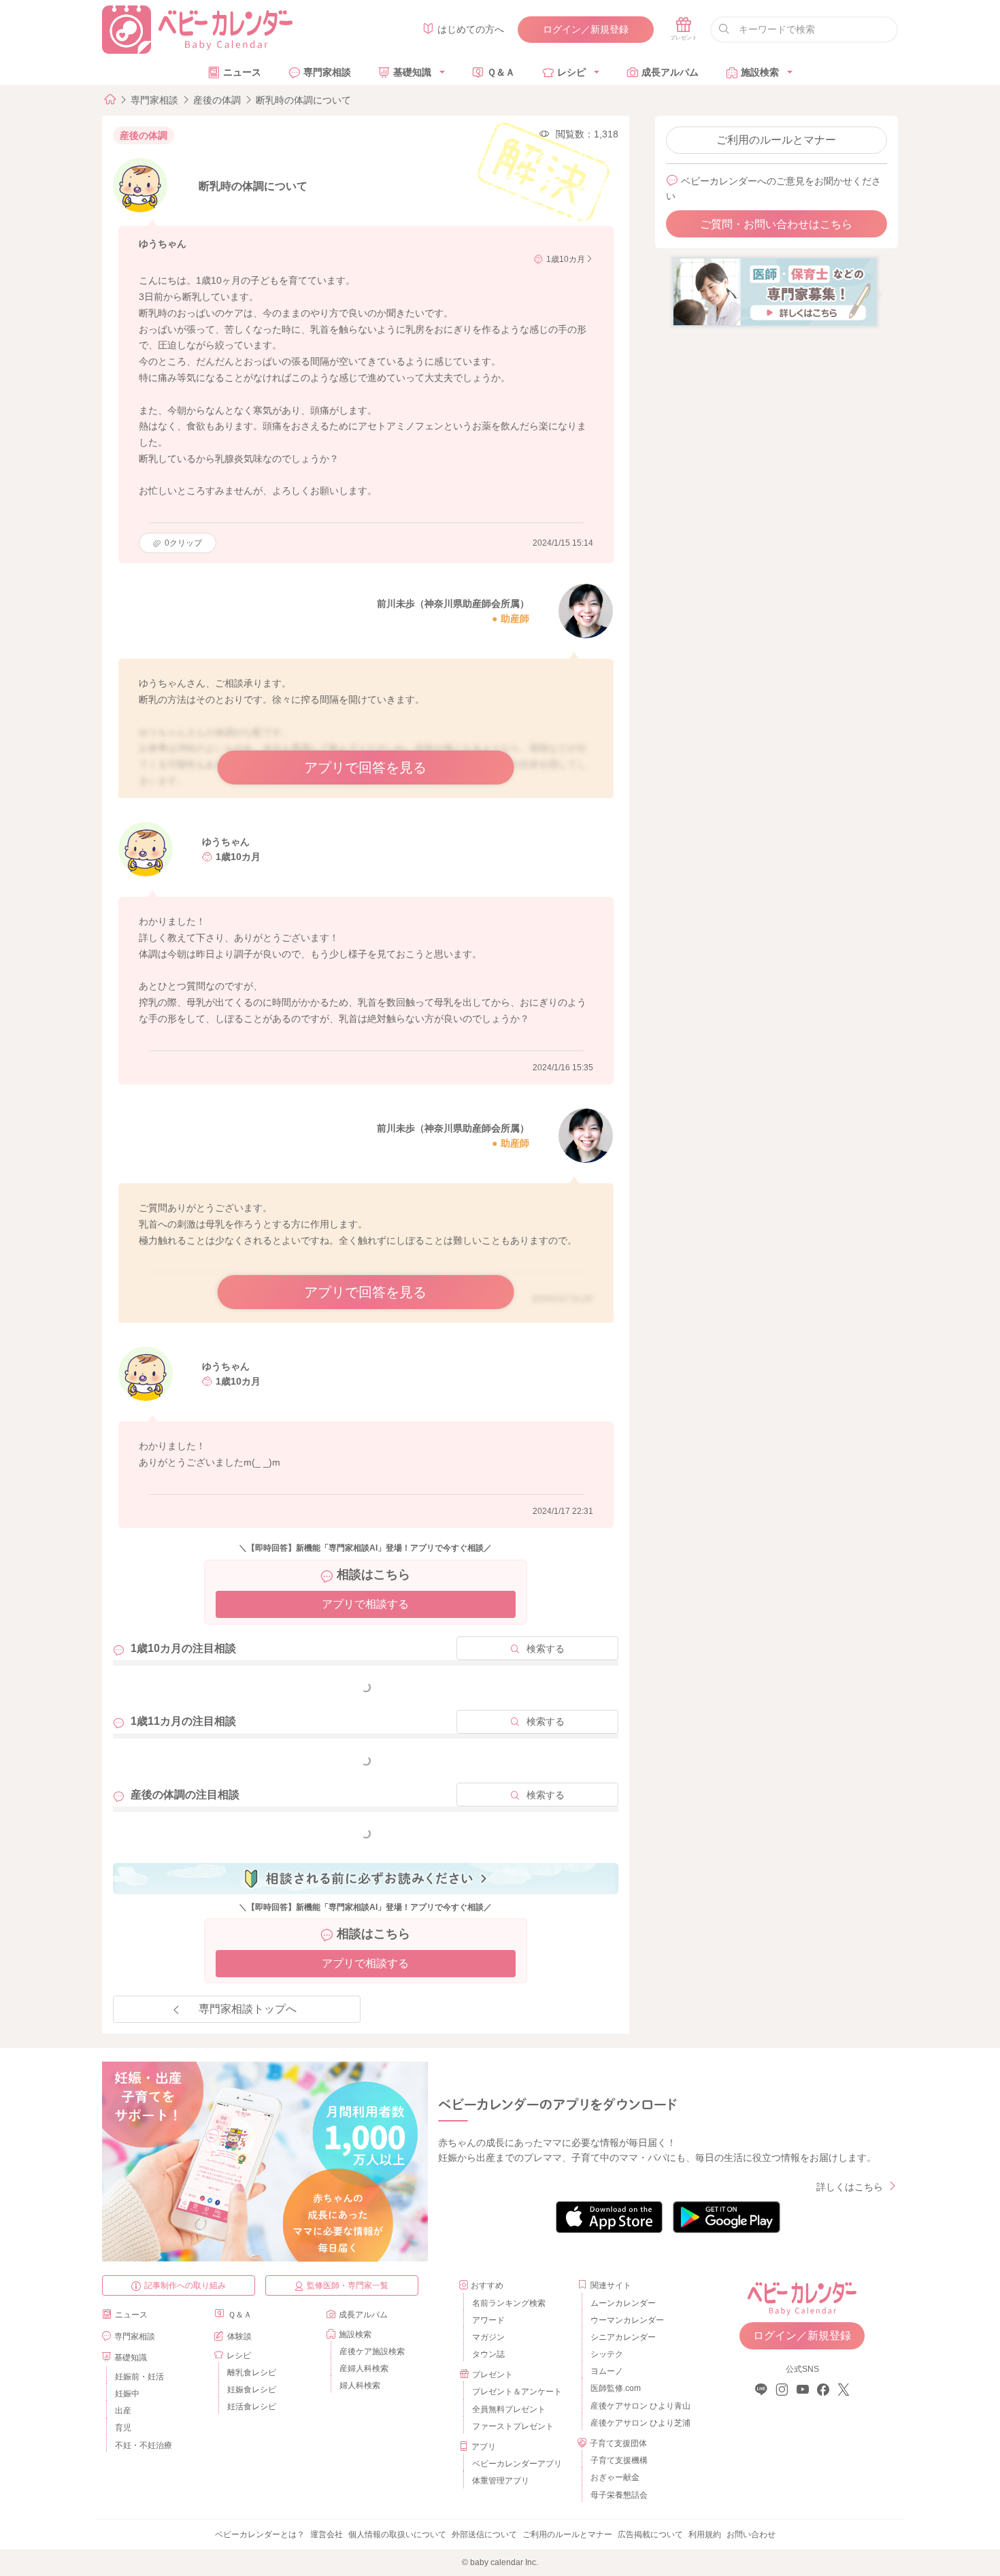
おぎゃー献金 (615, 2477)
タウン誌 (488, 2354)
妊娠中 (127, 2394)
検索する (546, 1649)
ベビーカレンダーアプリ (517, 2464)
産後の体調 (217, 100)
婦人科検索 (360, 2385)
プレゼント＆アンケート (517, 2392)
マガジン (488, 2337)
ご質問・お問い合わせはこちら (776, 224)
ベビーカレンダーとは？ (260, 2534)
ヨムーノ (607, 2371)
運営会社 (327, 2534)
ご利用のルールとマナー (776, 140)
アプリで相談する (365, 1604)
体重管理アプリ (501, 2481)
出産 (123, 2411)
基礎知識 (412, 72)
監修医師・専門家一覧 (348, 2285)
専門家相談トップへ (248, 2009)
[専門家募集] (775, 291)
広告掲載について (650, 2534)
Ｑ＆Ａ (501, 72)
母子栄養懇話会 (619, 2495)
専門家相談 (327, 72)
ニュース (242, 72)
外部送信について (484, 2534)
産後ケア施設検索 (372, 2351)
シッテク (607, 2354)
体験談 (239, 2336)
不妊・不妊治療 (144, 2445)
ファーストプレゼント (513, 2426)
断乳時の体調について (303, 100)
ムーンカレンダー (623, 2303)
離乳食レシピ (252, 2373)
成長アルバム (670, 72)
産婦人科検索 (364, 2368)
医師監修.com (616, 2388)
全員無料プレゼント (509, 2409)
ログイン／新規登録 (586, 29)
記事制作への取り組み (185, 2285)
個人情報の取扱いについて (397, 2534)
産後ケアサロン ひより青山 (638, 2406)
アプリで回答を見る (365, 767)
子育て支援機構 (619, 2460)
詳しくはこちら (850, 2187)
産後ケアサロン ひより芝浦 (638, 2423)
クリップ (183, 543)
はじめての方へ (471, 29)
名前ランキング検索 (509, 2303)
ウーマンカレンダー (627, 2320)
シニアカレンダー (623, 2337)
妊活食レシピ (252, 2407)
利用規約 (705, 2534)
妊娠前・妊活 (139, 2377)
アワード (488, 2320)
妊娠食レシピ (252, 2390)
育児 (123, 2428)
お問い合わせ (751, 2534)
